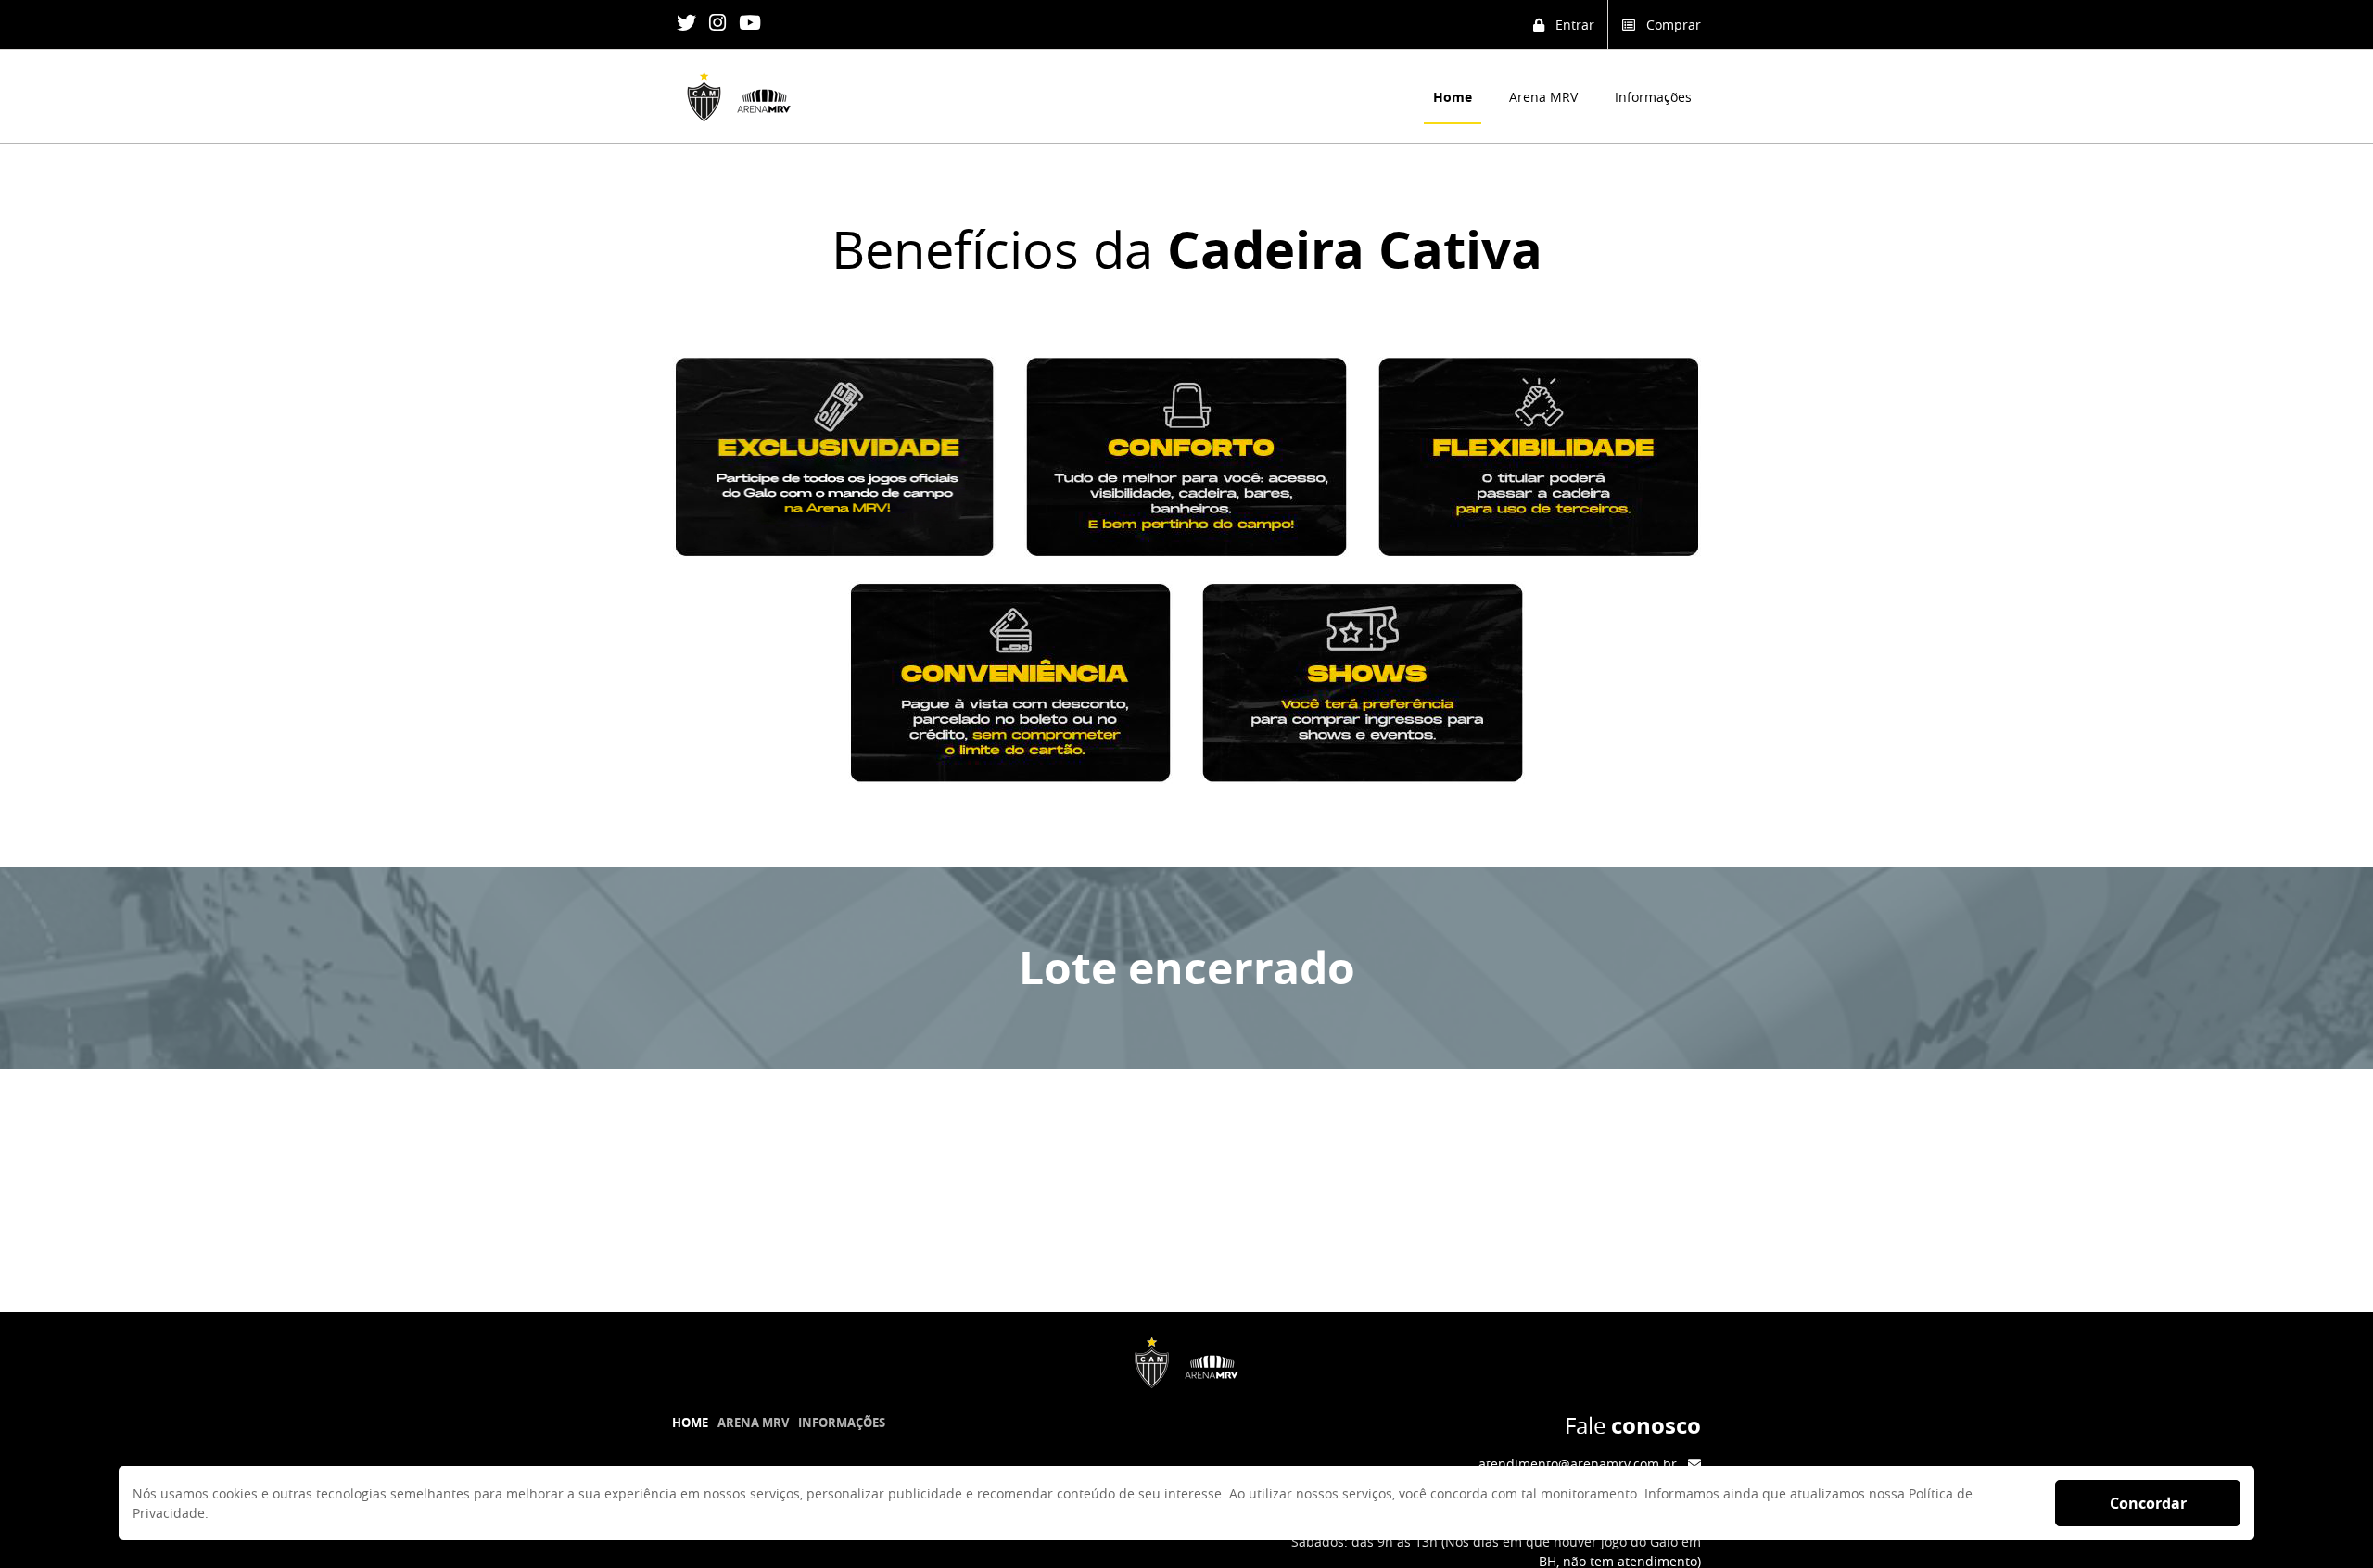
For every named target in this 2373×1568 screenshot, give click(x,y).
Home (1453, 97)
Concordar (2148, 1503)
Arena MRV (1543, 97)
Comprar (1668, 25)
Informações (1653, 97)
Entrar (1569, 25)
